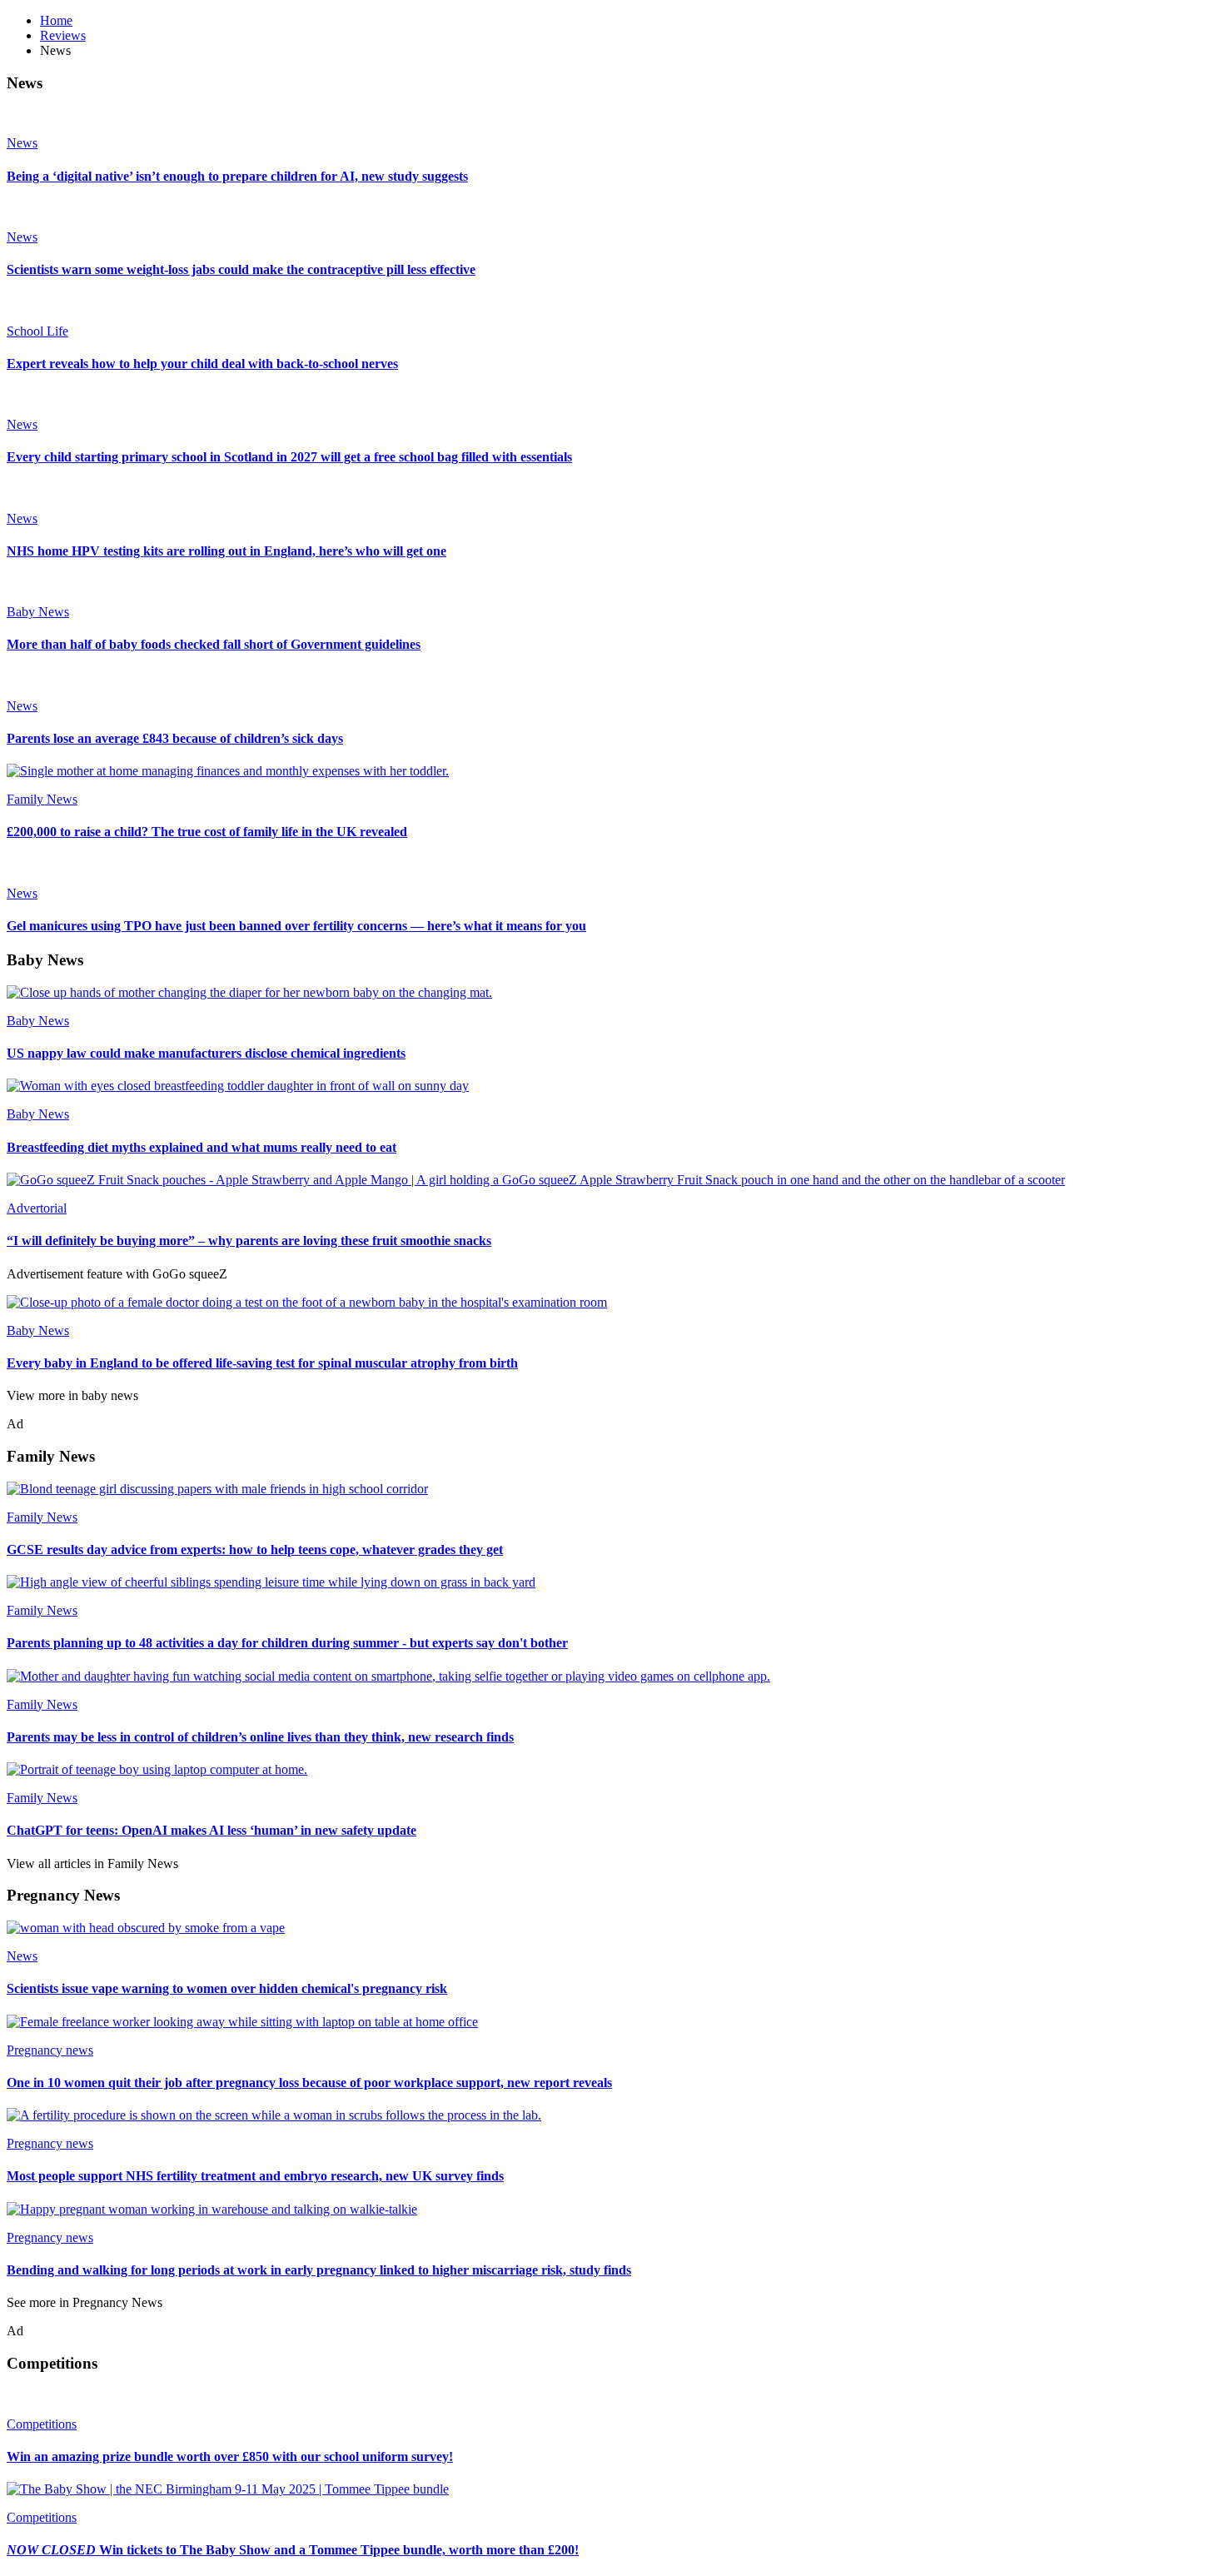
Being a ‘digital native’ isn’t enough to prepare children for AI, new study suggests (237, 176)
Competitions (42, 2424)
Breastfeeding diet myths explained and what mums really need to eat (202, 1147)
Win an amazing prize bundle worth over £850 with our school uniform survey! (230, 2456)
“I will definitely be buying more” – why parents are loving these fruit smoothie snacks (249, 1241)
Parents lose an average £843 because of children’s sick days (175, 738)
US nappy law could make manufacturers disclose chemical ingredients (206, 1053)
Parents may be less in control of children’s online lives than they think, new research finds (260, 1737)
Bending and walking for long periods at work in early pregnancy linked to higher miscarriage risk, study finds (319, 2270)
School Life (37, 331)
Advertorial (37, 1208)
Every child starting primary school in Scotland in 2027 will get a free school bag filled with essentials (289, 457)
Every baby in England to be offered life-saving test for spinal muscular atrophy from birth (262, 1363)
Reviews (63, 35)
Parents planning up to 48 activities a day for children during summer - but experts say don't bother (287, 1643)
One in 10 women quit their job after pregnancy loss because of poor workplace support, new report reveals (309, 2083)
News (22, 143)
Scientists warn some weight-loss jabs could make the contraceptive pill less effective (241, 269)
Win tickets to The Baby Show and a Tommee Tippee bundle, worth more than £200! (293, 2550)
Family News (42, 799)
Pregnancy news (50, 2050)
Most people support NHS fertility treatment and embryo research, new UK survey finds (255, 2176)
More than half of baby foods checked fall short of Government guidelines (214, 644)
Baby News (38, 612)
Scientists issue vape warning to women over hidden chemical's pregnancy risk (227, 1988)
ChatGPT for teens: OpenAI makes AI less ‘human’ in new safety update (211, 1830)
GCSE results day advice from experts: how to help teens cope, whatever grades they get (255, 1550)
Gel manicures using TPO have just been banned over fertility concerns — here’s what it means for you (296, 926)
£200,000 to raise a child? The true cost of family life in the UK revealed (207, 832)
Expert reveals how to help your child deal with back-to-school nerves (202, 364)
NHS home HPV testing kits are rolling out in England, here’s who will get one (226, 551)
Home (56, 20)
